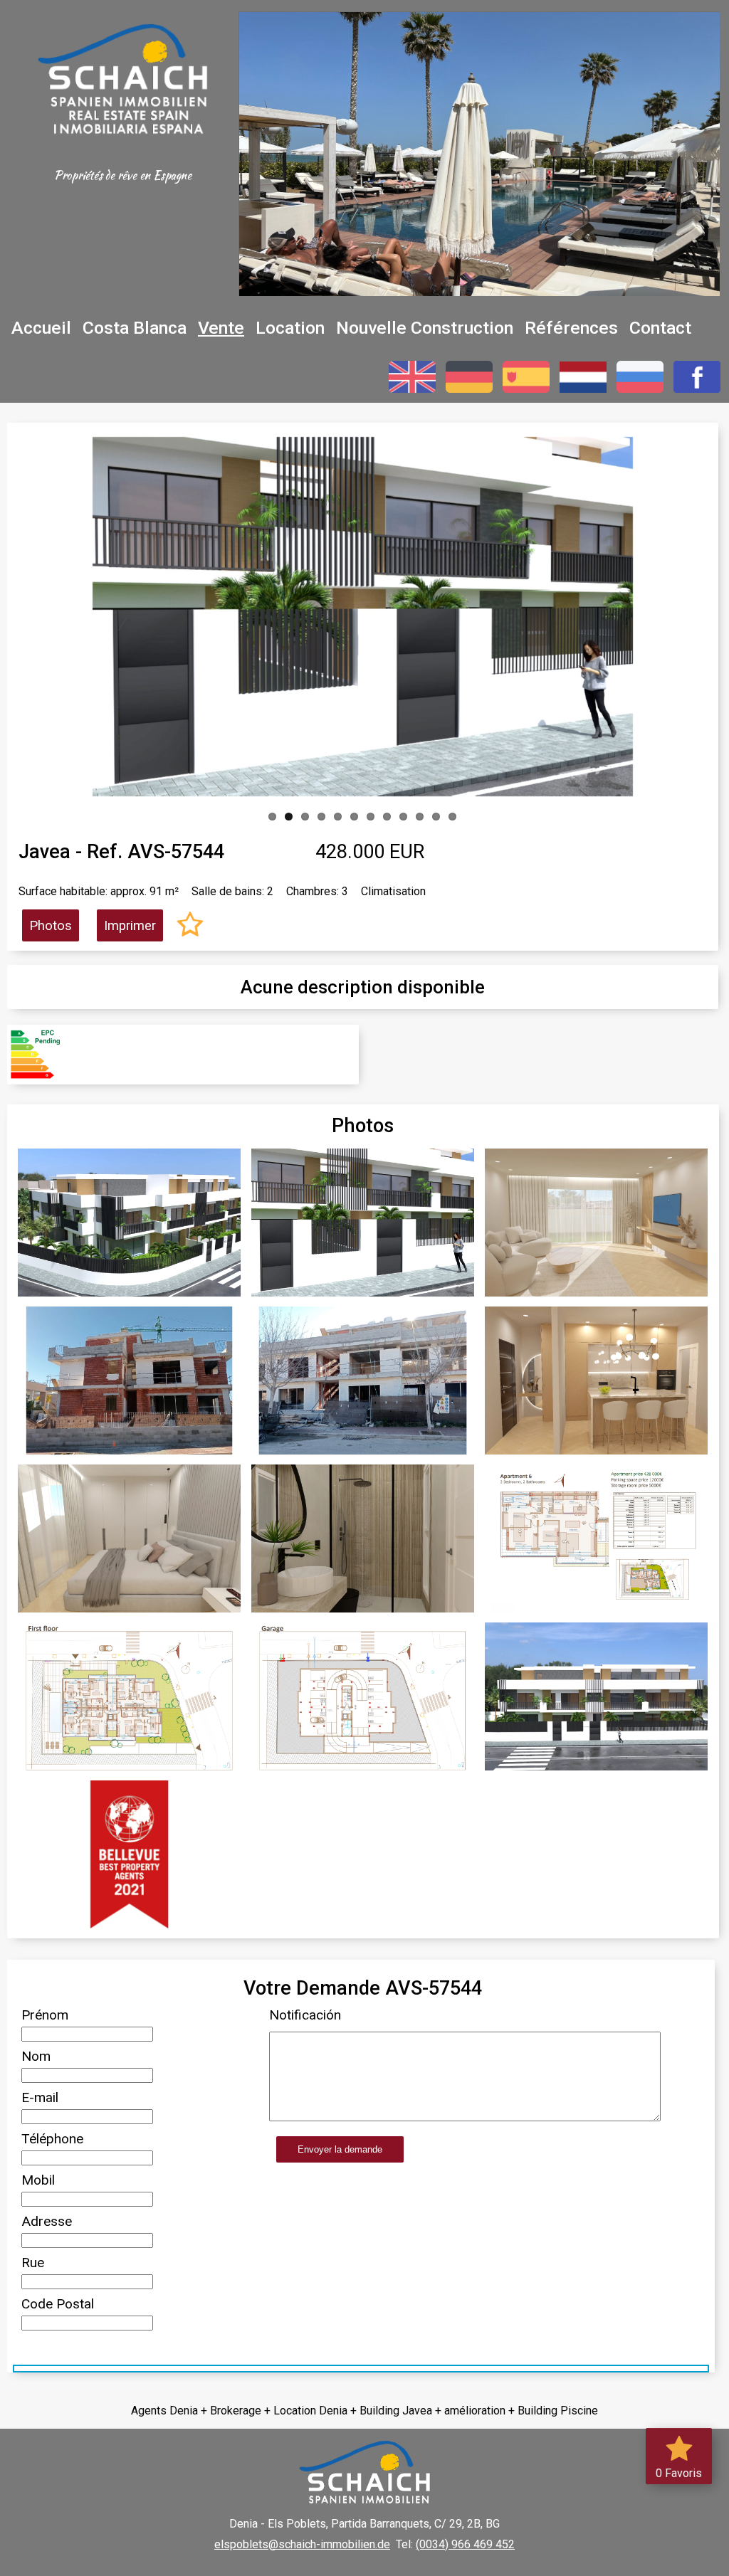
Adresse (47, 2221)
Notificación (305, 2015)
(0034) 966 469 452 (465, 2544)
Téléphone (52, 2139)
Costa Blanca (135, 328)
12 (452, 817)
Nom (36, 2056)
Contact (660, 328)
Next (612, 613)
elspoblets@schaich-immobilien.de (302, 2544)
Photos (51, 925)
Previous (114, 613)
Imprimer (130, 925)
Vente (221, 328)
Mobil (38, 2180)
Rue (33, 2263)
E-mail (40, 2097)
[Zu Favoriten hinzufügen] (190, 926)
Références (571, 328)
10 (420, 817)
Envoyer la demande (340, 2149)
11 (436, 817)
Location (290, 328)
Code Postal (58, 2304)
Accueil (41, 328)
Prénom (45, 2015)
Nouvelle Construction (425, 328)
